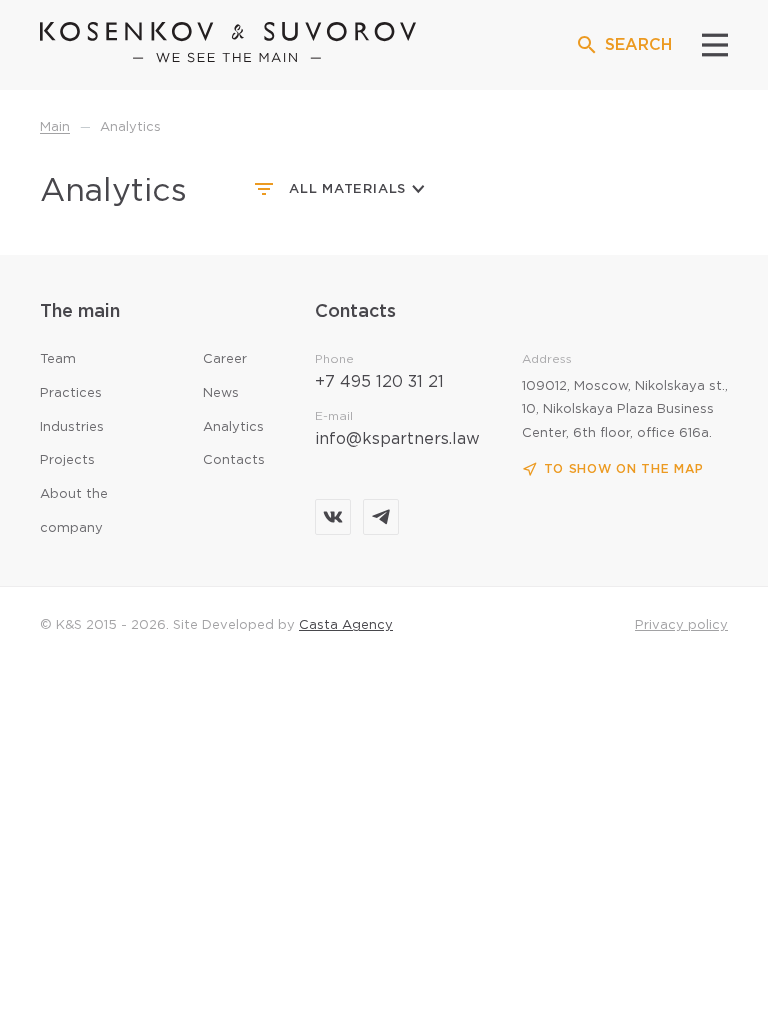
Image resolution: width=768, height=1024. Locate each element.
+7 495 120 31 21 (379, 382)
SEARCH (638, 45)
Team (58, 359)
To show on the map (624, 469)
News (221, 393)
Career (225, 359)
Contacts (234, 460)
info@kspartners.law (397, 439)
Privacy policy (681, 625)
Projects (67, 460)
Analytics (233, 427)
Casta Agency (346, 625)
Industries (72, 427)
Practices (71, 393)
